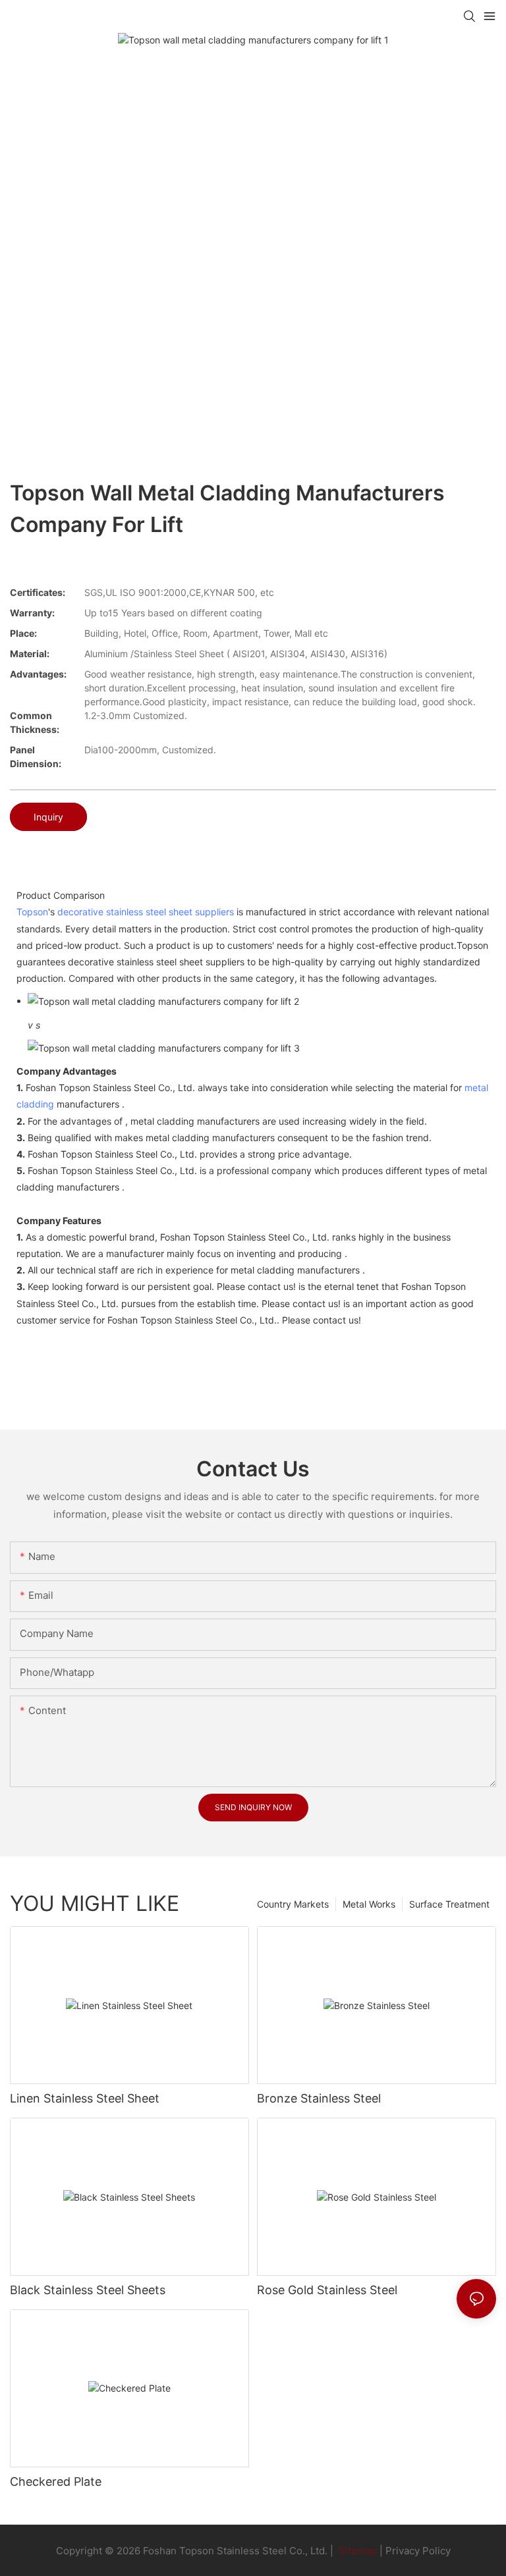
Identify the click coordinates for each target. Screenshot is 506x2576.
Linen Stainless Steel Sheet (85, 2098)
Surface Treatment (449, 1904)
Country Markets (293, 1904)
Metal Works (369, 1904)
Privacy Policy (418, 2551)
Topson (32, 912)
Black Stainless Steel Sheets (88, 2290)
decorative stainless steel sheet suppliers (146, 912)
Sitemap (356, 2551)
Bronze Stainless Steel (319, 2098)
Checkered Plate (56, 2482)
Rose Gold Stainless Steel (327, 2290)
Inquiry (48, 817)
